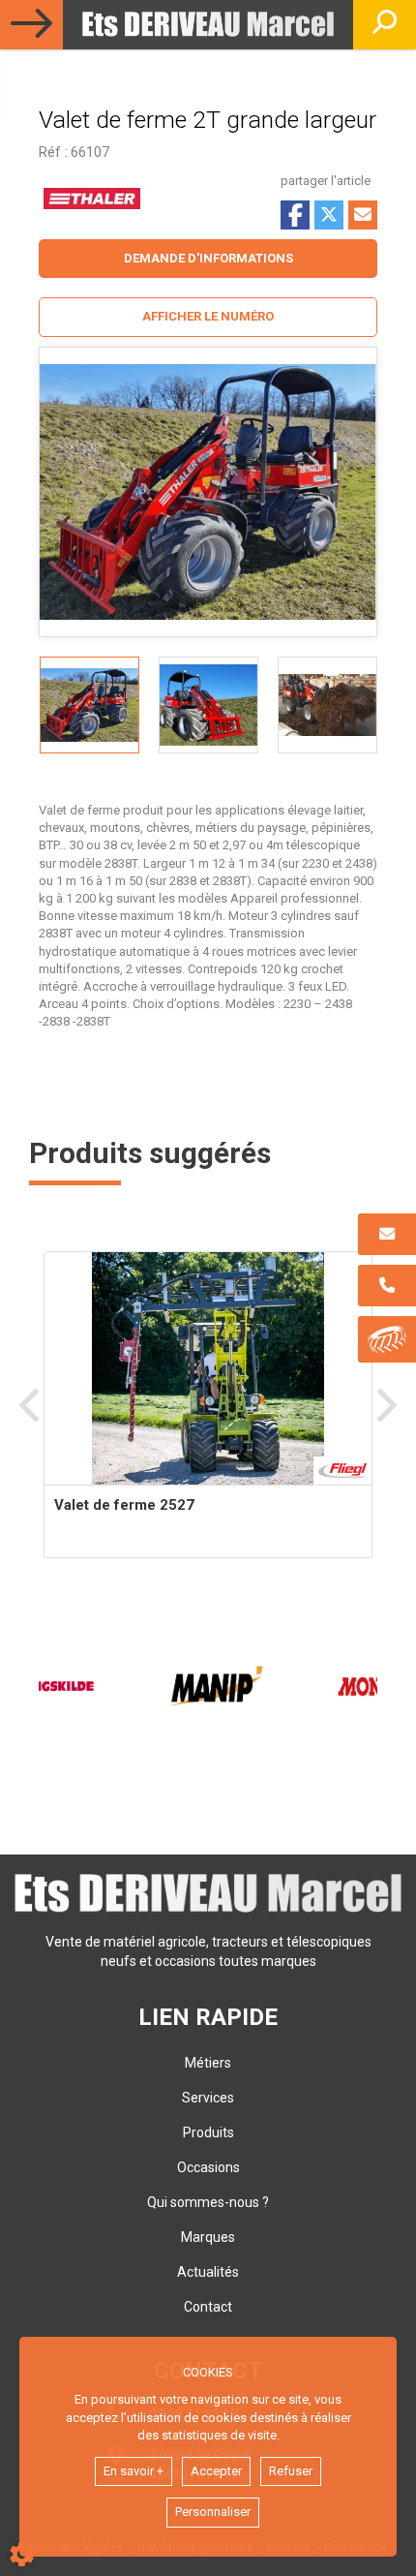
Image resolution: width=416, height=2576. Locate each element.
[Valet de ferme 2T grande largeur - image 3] (327, 705)
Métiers (208, 2063)
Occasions (208, 2167)
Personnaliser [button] (213, 2512)
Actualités (208, 2272)
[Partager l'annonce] (363, 215)
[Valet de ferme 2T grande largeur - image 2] (208, 705)
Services (208, 2098)
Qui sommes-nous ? (208, 2202)
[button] (208, 317)
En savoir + (134, 2471)
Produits (208, 2132)
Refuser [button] (291, 2471)
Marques (208, 2237)
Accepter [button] (216, 2471)
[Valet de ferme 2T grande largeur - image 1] (89, 705)
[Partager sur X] (329, 215)
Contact (208, 2307)
